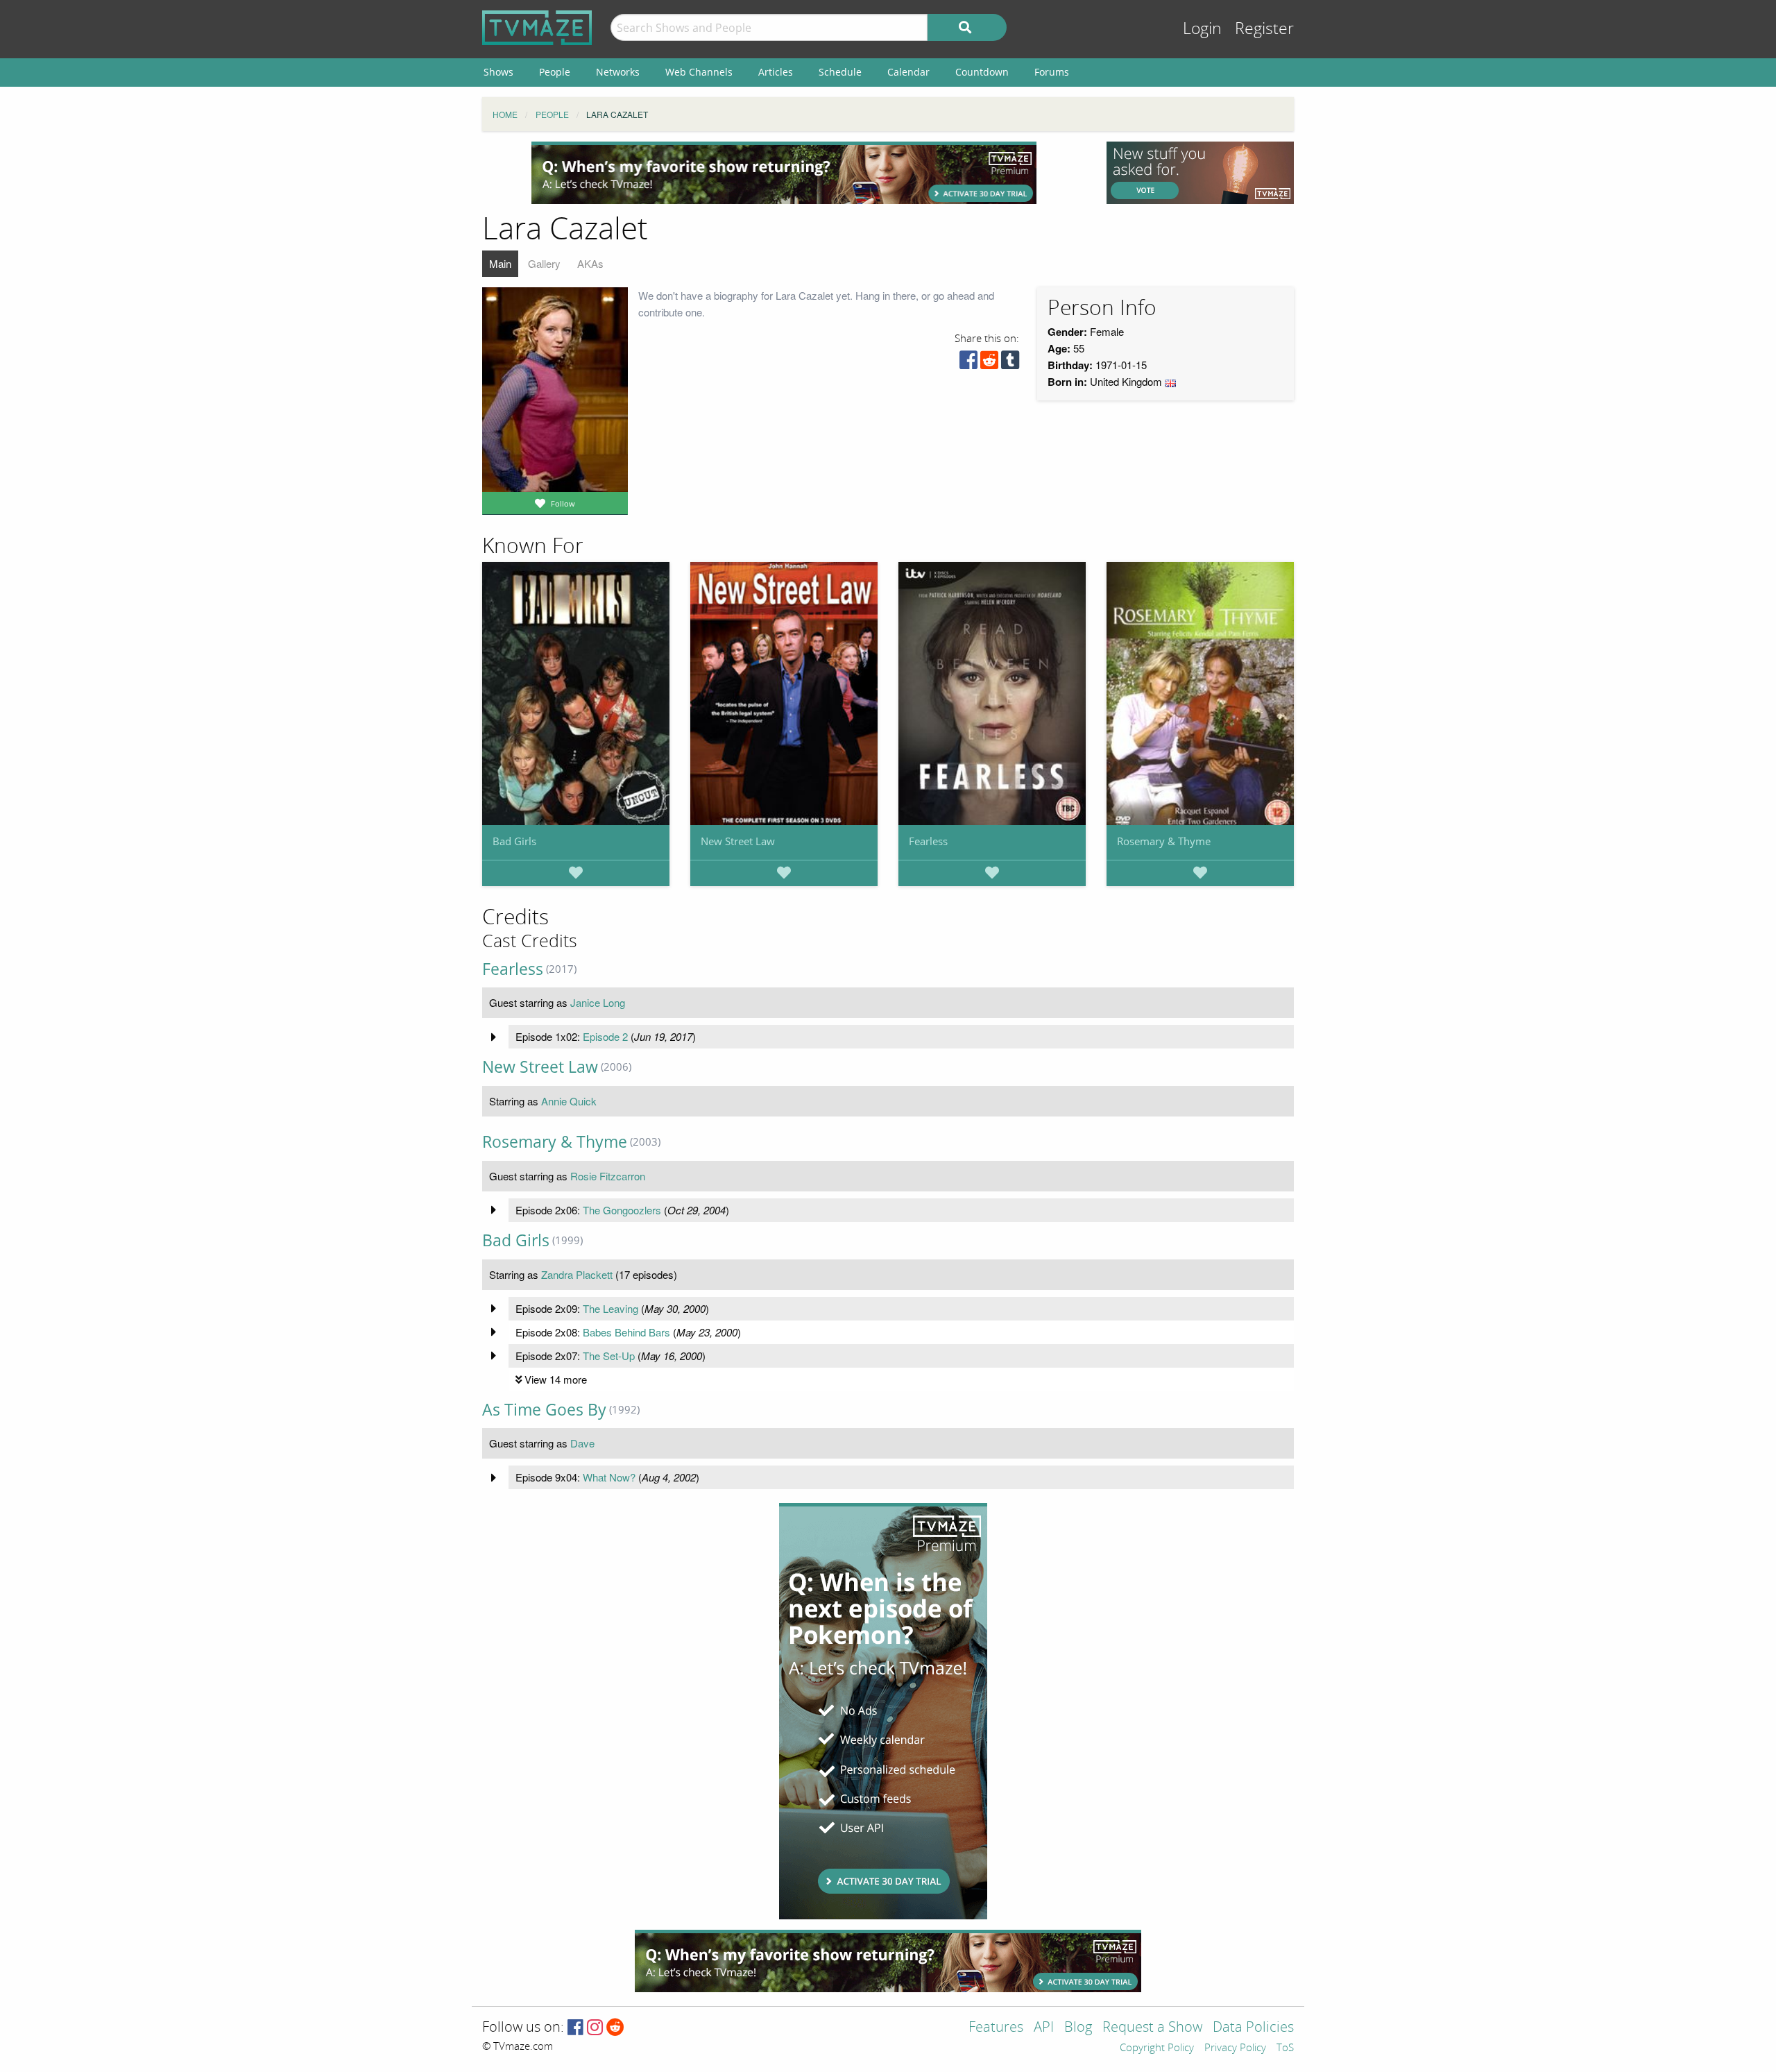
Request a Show (1152, 2028)
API (1044, 2028)
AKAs (590, 263)
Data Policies (1253, 2028)
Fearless (928, 841)
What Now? (609, 1477)
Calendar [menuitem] (908, 72)
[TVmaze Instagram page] (595, 2028)
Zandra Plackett (577, 1274)
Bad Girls (514, 841)
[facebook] (968, 363)
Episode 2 (605, 1036)
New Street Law (738, 841)
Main (500, 263)
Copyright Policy (1157, 2048)
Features (996, 2028)
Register (1264, 29)
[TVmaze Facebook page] (575, 2028)
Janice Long (598, 1002)
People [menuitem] (555, 72)
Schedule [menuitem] (840, 72)
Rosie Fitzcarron (608, 1176)
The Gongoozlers (622, 1210)
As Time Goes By (544, 1410)
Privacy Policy (1235, 2048)
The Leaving (610, 1308)
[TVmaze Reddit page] (615, 2028)
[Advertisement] (784, 173)
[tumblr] (1010, 363)
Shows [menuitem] (498, 72)
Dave (582, 1443)
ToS (1285, 2048)
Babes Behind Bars (626, 1332)
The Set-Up (609, 1356)
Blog (1078, 2028)
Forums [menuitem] (1052, 72)
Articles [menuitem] (776, 72)
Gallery (544, 263)
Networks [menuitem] (618, 72)
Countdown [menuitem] (982, 72)
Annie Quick (569, 1101)
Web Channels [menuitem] (699, 72)
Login (1202, 29)
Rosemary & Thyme (1164, 841)
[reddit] (989, 363)
